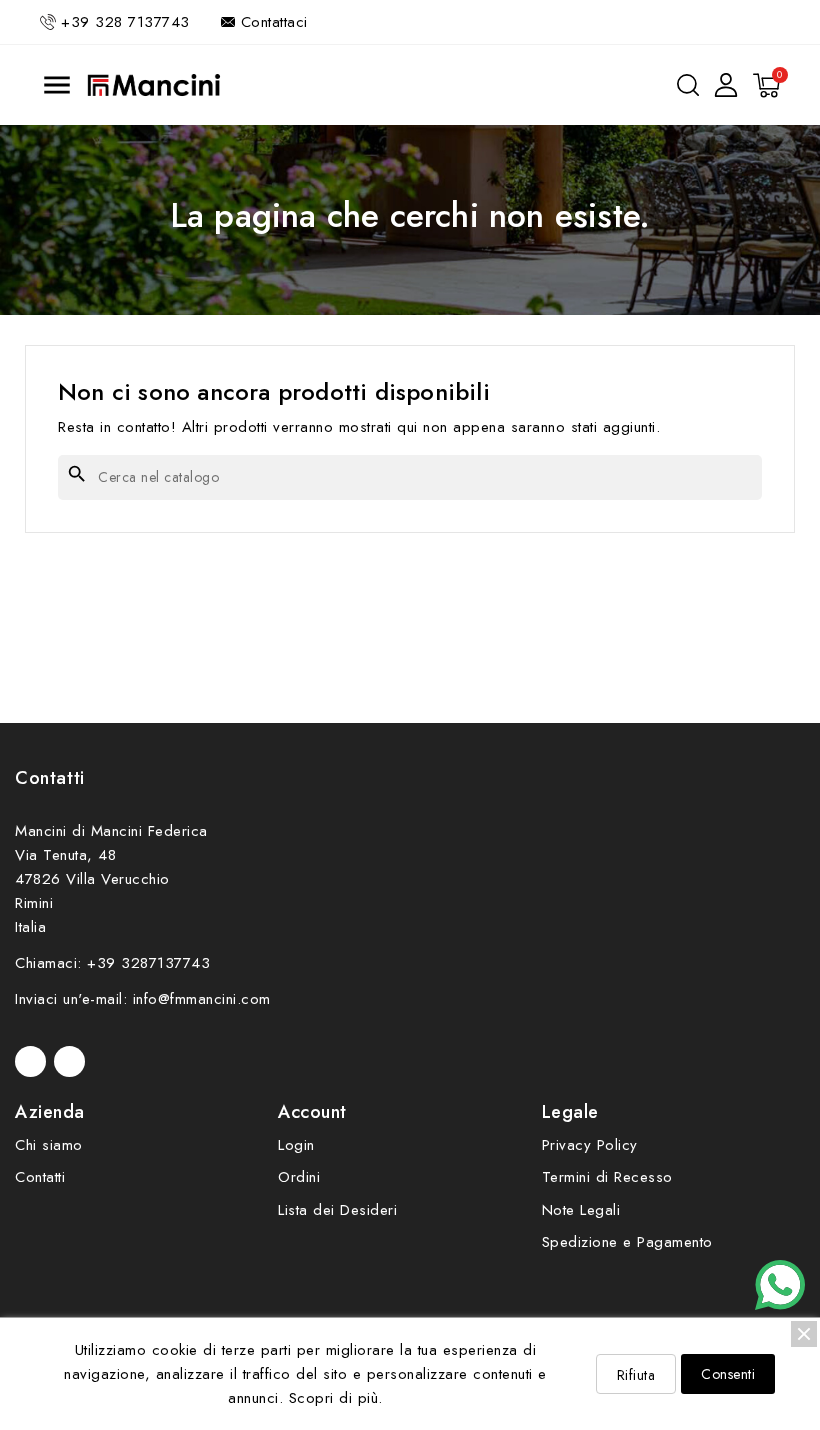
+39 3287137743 (148, 963)
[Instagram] (69, 1061)
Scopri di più (334, 1398)
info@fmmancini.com (202, 999)
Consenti (728, 1374)
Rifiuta (636, 1375)
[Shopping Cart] (766, 85)
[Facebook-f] (30, 1061)
